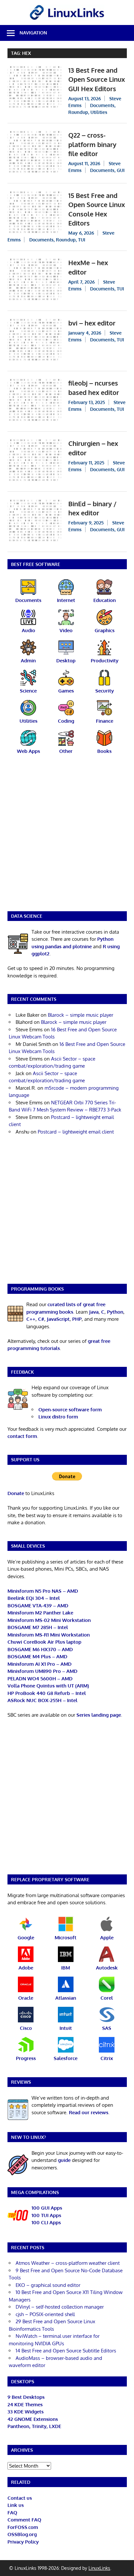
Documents (102, 105)
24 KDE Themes (25, 2404)
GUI (121, 170)
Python (115, 1312)
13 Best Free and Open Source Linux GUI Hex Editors (97, 79)
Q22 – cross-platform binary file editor (92, 144)
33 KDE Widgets (26, 2412)
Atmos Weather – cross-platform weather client (68, 2263)
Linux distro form (58, 1417)
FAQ (12, 2513)
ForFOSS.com (23, 2527)
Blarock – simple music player (80, 1015)
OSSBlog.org (22, 2534)
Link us (16, 2505)
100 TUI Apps (46, 2215)
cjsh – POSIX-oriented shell (45, 2314)
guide (64, 2160)
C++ (31, 1319)
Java (94, 1312)
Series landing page (99, 1715)
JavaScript (58, 1319)
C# (41, 1319)
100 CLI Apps (46, 2222)
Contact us (20, 2498)
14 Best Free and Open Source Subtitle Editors (66, 2351)
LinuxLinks (99, 2568)
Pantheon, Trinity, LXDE (34, 2426)
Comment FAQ (24, 2520)
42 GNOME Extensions (33, 2419)
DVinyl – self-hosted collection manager (60, 2307)
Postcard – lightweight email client (76, 1132)
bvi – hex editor (92, 323)
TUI (82, 240)
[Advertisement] (67, 837)
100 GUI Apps (47, 2208)
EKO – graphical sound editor (48, 2285)
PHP (77, 1319)
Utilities (99, 112)
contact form (22, 1436)
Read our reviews (89, 2112)
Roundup (78, 112)
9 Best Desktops (26, 2397)
